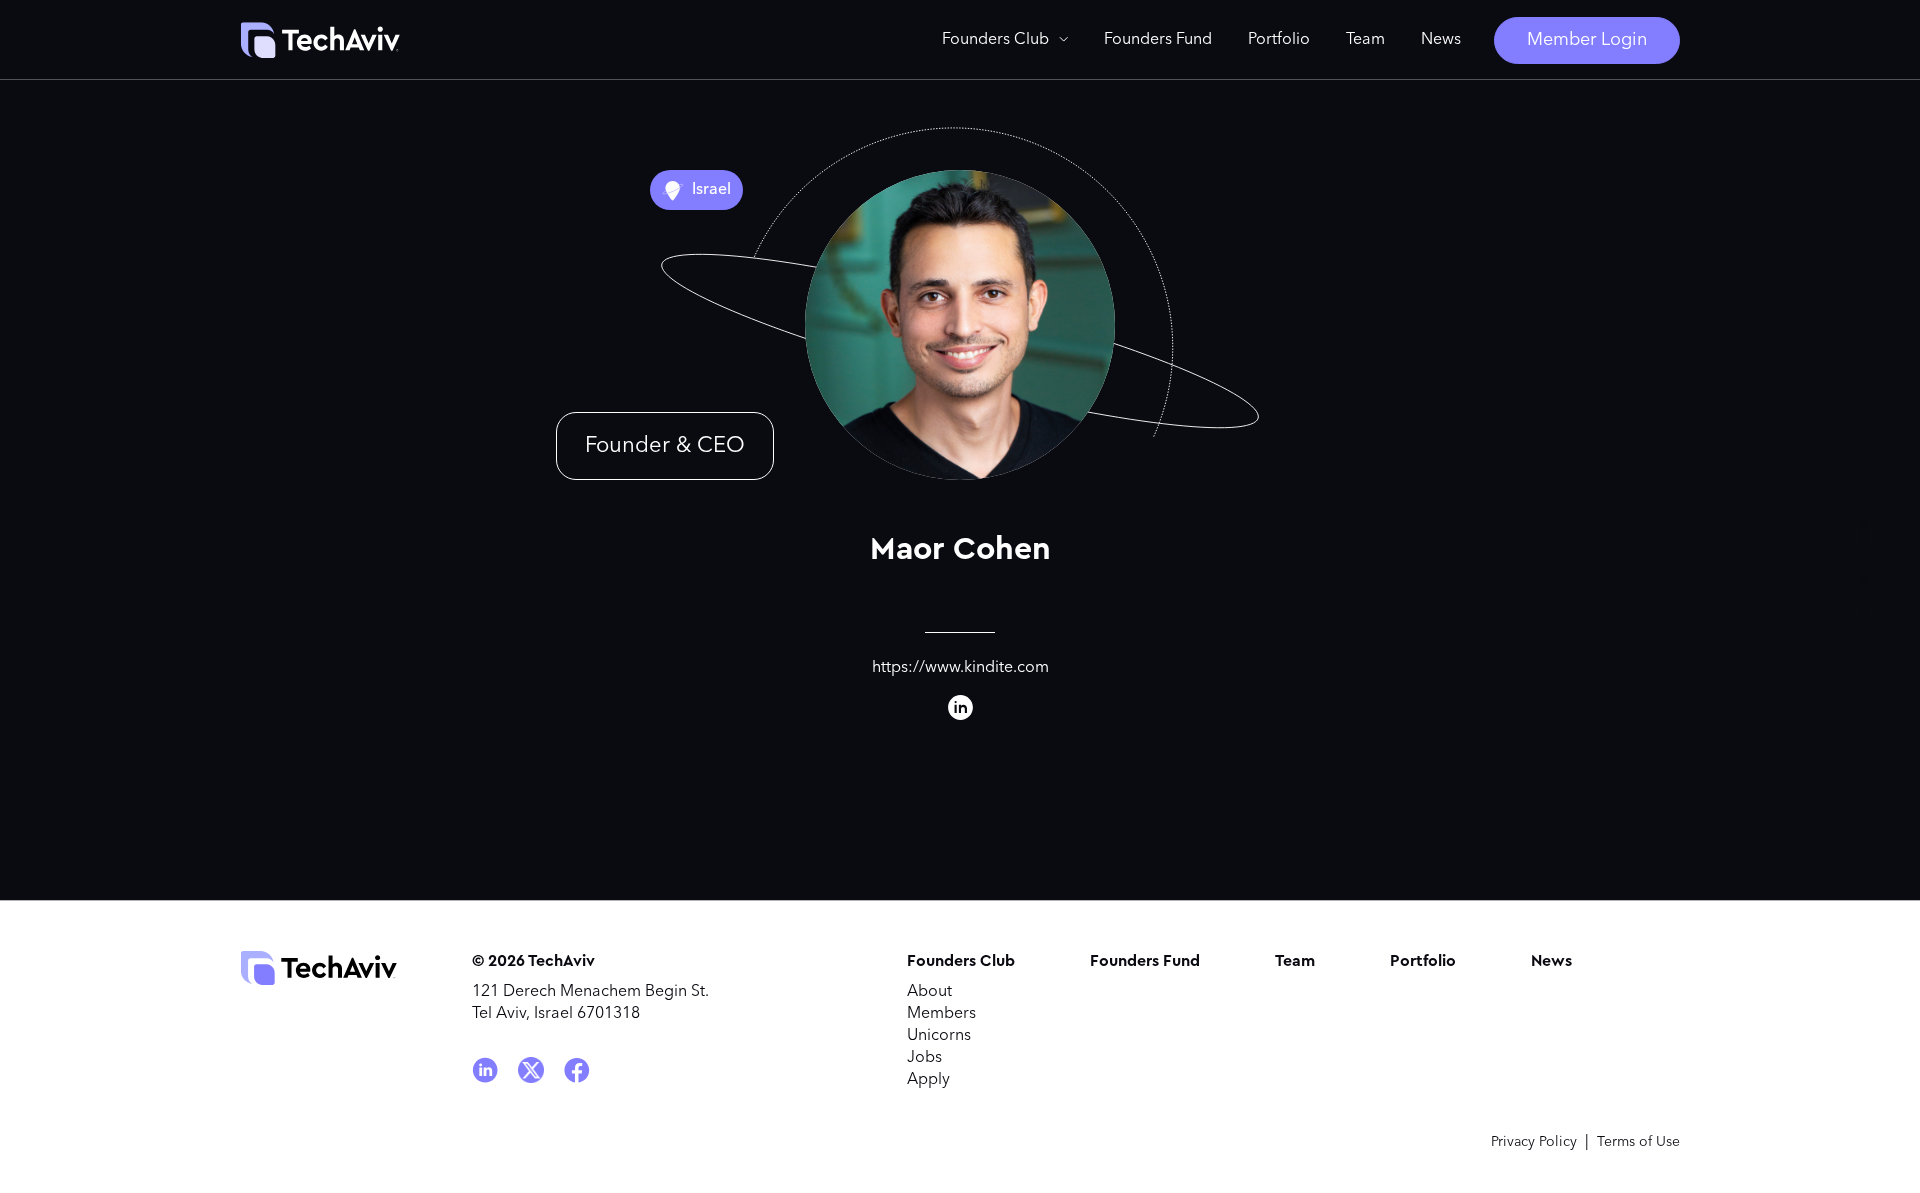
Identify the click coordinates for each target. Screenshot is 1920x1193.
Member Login (1587, 40)
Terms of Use (1638, 1142)
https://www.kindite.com (960, 668)
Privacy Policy (1534, 1142)
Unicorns (939, 1036)
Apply (928, 1080)
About (929, 992)
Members (941, 1014)
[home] (320, 40)
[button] (1005, 40)
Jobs (924, 1058)
